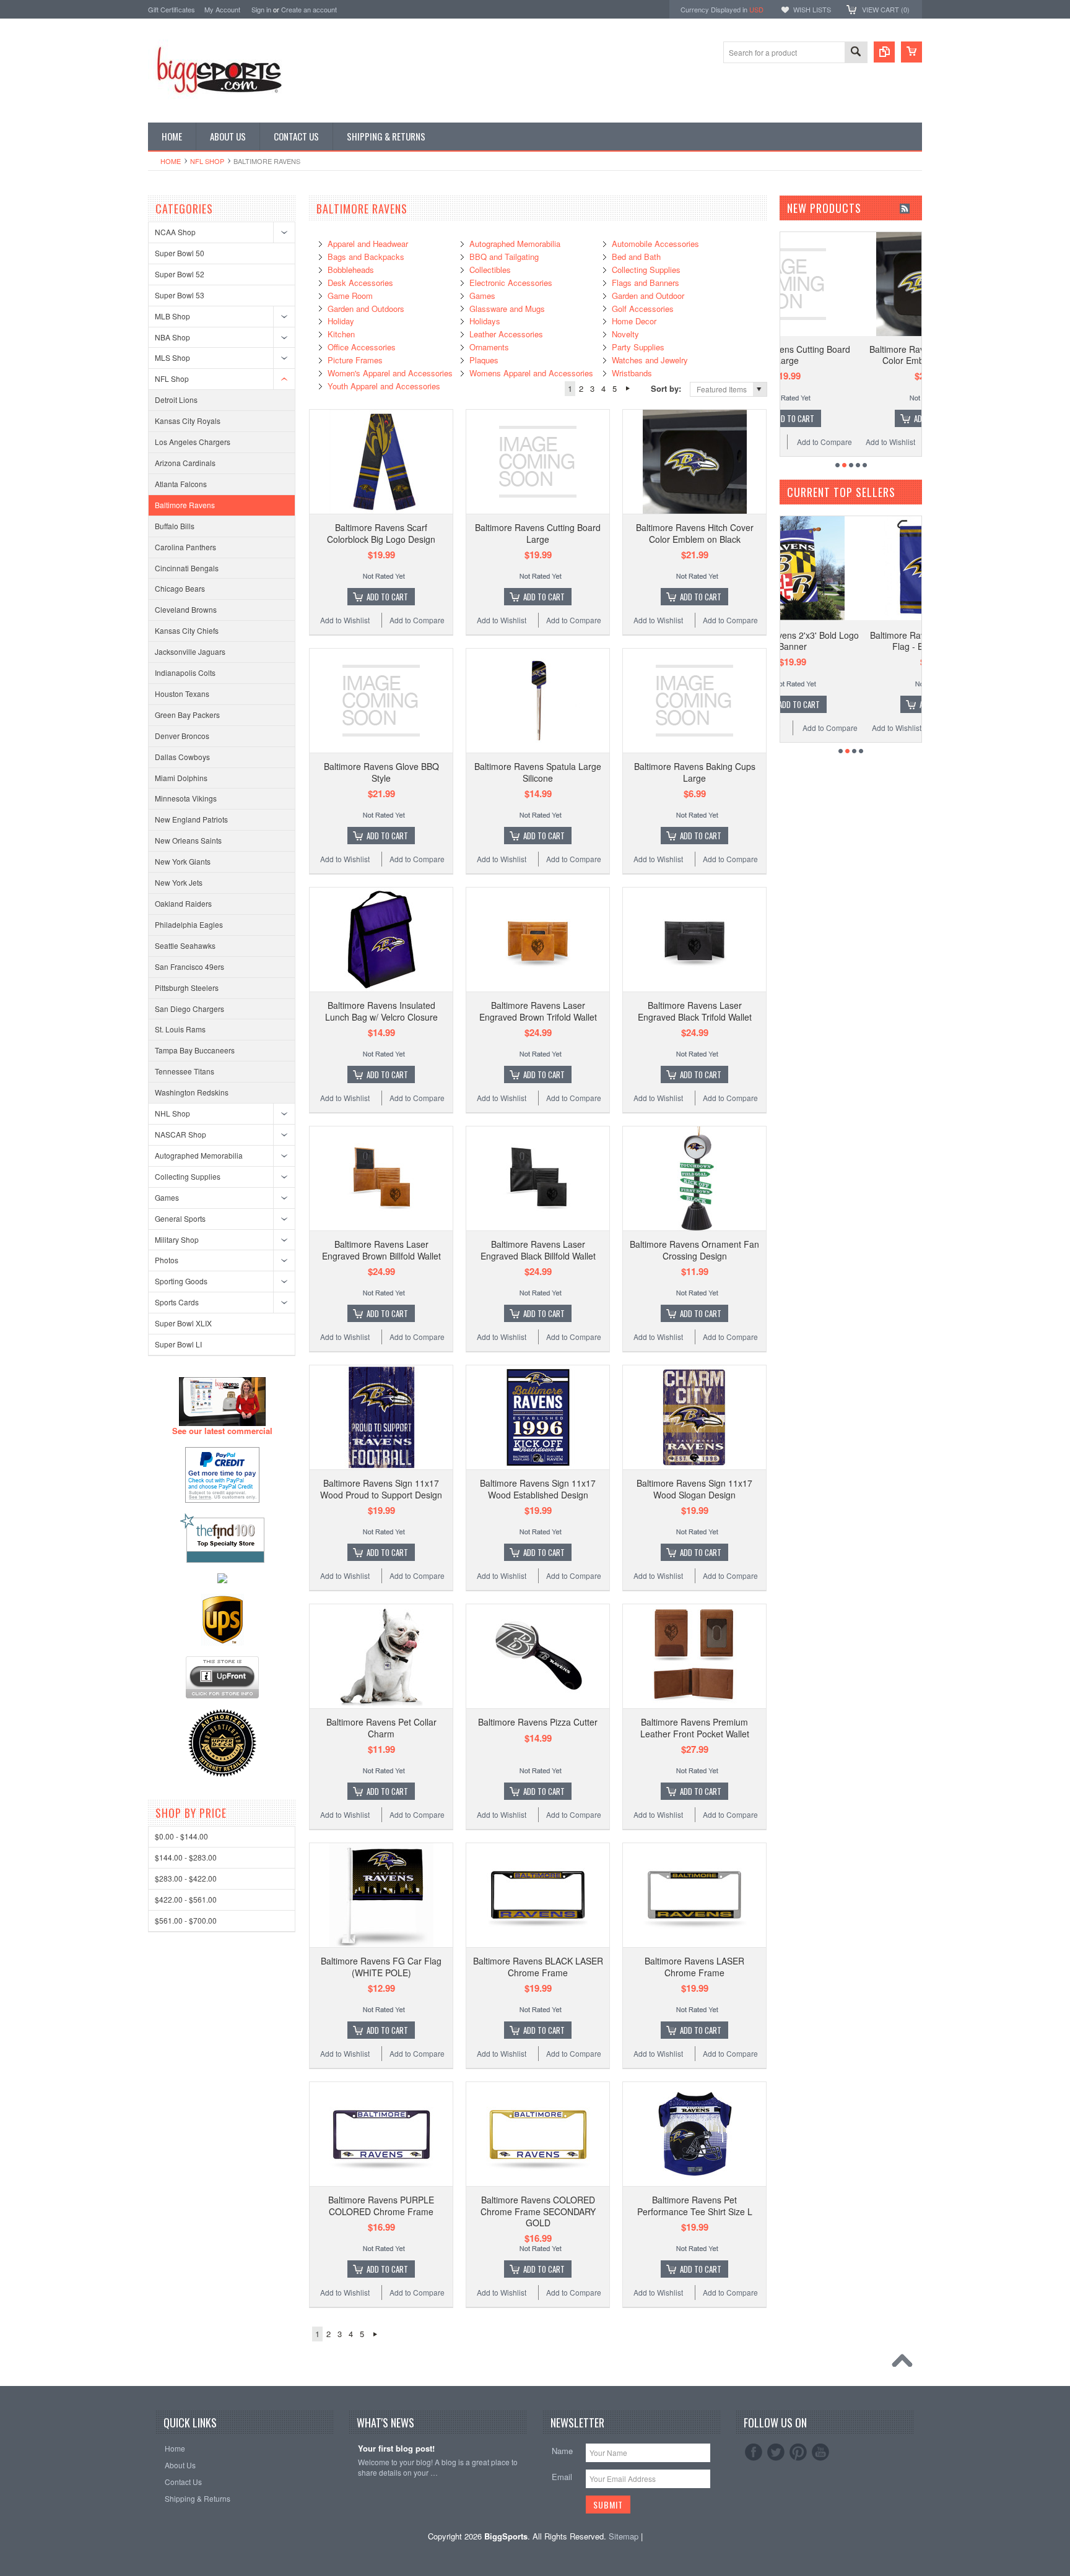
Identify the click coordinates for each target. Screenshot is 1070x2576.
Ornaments (489, 347)
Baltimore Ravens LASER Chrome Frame (694, 1966)
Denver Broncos (182, 736)
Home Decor (634, 321)
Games (167, 1197)
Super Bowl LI (178, 1344)
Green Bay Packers (187, 715)
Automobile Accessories (655, 244)
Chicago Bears (180, 588)
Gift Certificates (172, 9)
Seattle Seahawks (185, 945)
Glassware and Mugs (507, 309)
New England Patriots (191, 819)
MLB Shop (172, 316)
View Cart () (886, 9)
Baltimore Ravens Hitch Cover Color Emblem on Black (695, 533)
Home (171, 161)
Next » (628, 389)
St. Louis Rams (180, 1029)
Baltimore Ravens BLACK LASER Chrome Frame (538, 1966)
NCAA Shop (175, 232)
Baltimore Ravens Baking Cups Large (695, 772)
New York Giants (183, 861)
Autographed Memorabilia (199, 1155)
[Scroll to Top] (905, 2364)
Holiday (341, 321)
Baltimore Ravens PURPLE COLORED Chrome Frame (381, 2205)
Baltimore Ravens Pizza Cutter (538, 1722)
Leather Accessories (506, 334)
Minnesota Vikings (186, 798)
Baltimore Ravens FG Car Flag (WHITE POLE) (381, 1966)
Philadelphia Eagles (189, 924)
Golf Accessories (643, 309)
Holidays (485, 321)
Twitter (776, 2452)
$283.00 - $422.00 (186, 1878)
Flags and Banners (646, 283)
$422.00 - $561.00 (186, 1899)
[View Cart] (911, 52)
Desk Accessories (360, 283)
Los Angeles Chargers (193, 442)
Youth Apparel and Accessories (384, 386)
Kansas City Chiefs (187, 630)
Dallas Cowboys (182, 757)
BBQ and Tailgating (504, 257)
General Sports (180, 1218)
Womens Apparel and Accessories (531, 373)
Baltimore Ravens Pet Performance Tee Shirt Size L (695, 2205)
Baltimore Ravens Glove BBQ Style (381, 772)
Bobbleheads (351, 270)
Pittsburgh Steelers (187, 988)
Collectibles (490, 270)
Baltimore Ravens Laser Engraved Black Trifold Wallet (695, 1011)
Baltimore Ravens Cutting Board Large (538, 533)
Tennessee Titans (185, 1071)
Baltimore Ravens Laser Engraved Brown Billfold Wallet (381, 1250)
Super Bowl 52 (180, 274)
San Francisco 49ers (189, 966)
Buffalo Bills (175, 526)
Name (562, 2451)
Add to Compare (417, 620)
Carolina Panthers (185, 547)
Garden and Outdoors (366, 309)
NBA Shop (172, 337)
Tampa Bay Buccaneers (195, 1050)
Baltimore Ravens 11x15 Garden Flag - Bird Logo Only (854, 641)
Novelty (625, 334)
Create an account (309, 9)
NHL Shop (172, 1113)
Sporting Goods (181, 1281)
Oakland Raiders (183, 903)
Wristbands (632, 373)
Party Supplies (638, 347)
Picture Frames (355, 360)
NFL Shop (207, 161)
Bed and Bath (636, 257)
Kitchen (341, 334)
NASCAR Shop (181, 1134)
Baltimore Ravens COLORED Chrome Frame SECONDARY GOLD (538, 2211)
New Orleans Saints (188, 840)
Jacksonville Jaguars (190, 651)
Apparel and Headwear (368, 244)
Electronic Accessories (511, 283)
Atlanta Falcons (181, 484)
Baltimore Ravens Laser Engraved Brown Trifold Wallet (538, 1011)
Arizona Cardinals (185, 463)
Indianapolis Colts (185, 672)
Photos (167, 1260)
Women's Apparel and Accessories (390, 373)
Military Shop (177, 1239)
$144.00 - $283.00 (186, 1857)
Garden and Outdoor (648, 296)
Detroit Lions (176, 400)
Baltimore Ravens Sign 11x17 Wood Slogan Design (694, 1489)
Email (562, 2477)
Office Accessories (362, 347)
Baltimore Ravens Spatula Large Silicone (538, 772)
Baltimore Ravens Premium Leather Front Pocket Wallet (695, 1727)
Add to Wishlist (345, 620)
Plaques (484, 360)
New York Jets (179, 882)
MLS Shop (172, 357)
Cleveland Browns (186, 609)
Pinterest (798, 2452)
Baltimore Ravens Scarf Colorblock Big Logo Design (381, 533)
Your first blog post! (396, 2449)
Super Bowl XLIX (183, 1323)
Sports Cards (177, 1302)
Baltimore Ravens (185, 505)
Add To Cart (387, 597)
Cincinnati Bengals (187, 568)
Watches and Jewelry (650, 360)
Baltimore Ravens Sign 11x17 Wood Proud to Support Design (381, 1489)
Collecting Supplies (188, 1176)
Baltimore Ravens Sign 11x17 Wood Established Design (538, 1489)
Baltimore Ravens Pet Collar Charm (381, 1727)
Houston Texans (182, 694)
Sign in (261, 9)
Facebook (754, 2452)
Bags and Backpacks (366, 257)
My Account (222, 9)
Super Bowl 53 (180, 295)
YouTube (820, 2452)
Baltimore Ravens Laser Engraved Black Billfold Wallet (538, 1250)
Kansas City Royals (188, 421)
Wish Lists (812, 9)
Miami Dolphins (181, 778)
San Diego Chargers (189, 1009)
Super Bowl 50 (180, 253)
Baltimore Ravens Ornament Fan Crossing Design (694, 1250)
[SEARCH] (856, 53)
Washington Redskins (192, 1092)
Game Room (350, 296)
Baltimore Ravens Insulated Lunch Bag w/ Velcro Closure (381, 1011)
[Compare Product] (884, 52)
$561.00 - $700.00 (186, 1920)
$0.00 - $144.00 (181, 1836)
